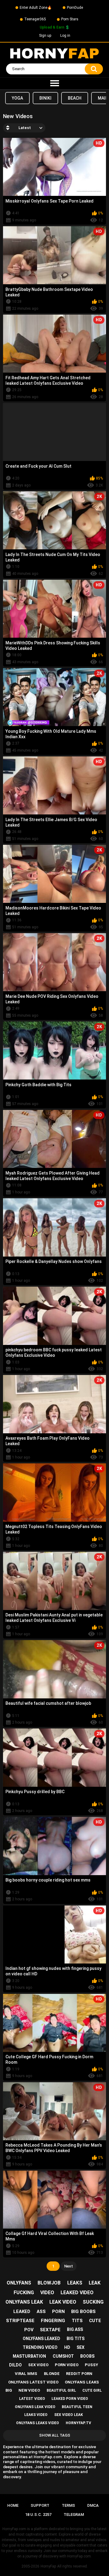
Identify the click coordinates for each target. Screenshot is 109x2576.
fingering (53, 2321)
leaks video (36, 2415)
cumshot (63, 2356)
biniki (45, 98)
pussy (91, 2365)
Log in (65, 36)
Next (69, 2266)
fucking (24, 2293)
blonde (52, 2374)
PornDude (75, 8)
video (47, 2293)
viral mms (26, 2374)
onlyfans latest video (33, 2382)
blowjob (49, 2283)
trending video (40, 2347)
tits (77, 2321)
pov (29, 2330)
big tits (76, 2339)
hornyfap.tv (78, 2423)
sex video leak (69, 2415)
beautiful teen (77, 2407)
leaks (75, 2283)
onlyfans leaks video (38, 2423)
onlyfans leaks (82, 2382)
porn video (67, 2365)
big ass (75, 2329)
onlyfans (19, 2283)
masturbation (29, 2356)
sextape (50, 2330)
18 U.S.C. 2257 (38, 2515)
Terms (68, 2505)
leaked (22, 2312)
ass (41, 2312)
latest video (32, 2399)
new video (29, 2390)
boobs (87, 2356)
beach (75, 98)
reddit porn (79, 2374)
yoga (17, 98)
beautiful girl (61, 2390)
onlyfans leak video (35, 2407)
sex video (38, 2365)
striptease (20, 2321)
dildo (15, 2365)
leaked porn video (70, 2399)
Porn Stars (70, 19)
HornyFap (48, 2566)
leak (95, 2283)
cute (95, 2321)
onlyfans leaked (41, 2339)
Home (13, 2505)
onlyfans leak (24, 2302)
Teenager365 (35, 19)
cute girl (92, 2390)
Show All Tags (55, 2435)
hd (67, 2347)
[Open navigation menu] (54, 84)
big (9, 2390)
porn (58, 2312)
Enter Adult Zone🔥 (36, 8)
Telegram (74, 2515)
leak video (63, 2302)
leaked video (77, 2293)
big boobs (83, 2312)
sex (81, 2347)
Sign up (45, 36)
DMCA (93, 2505)
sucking (93, 2302)
